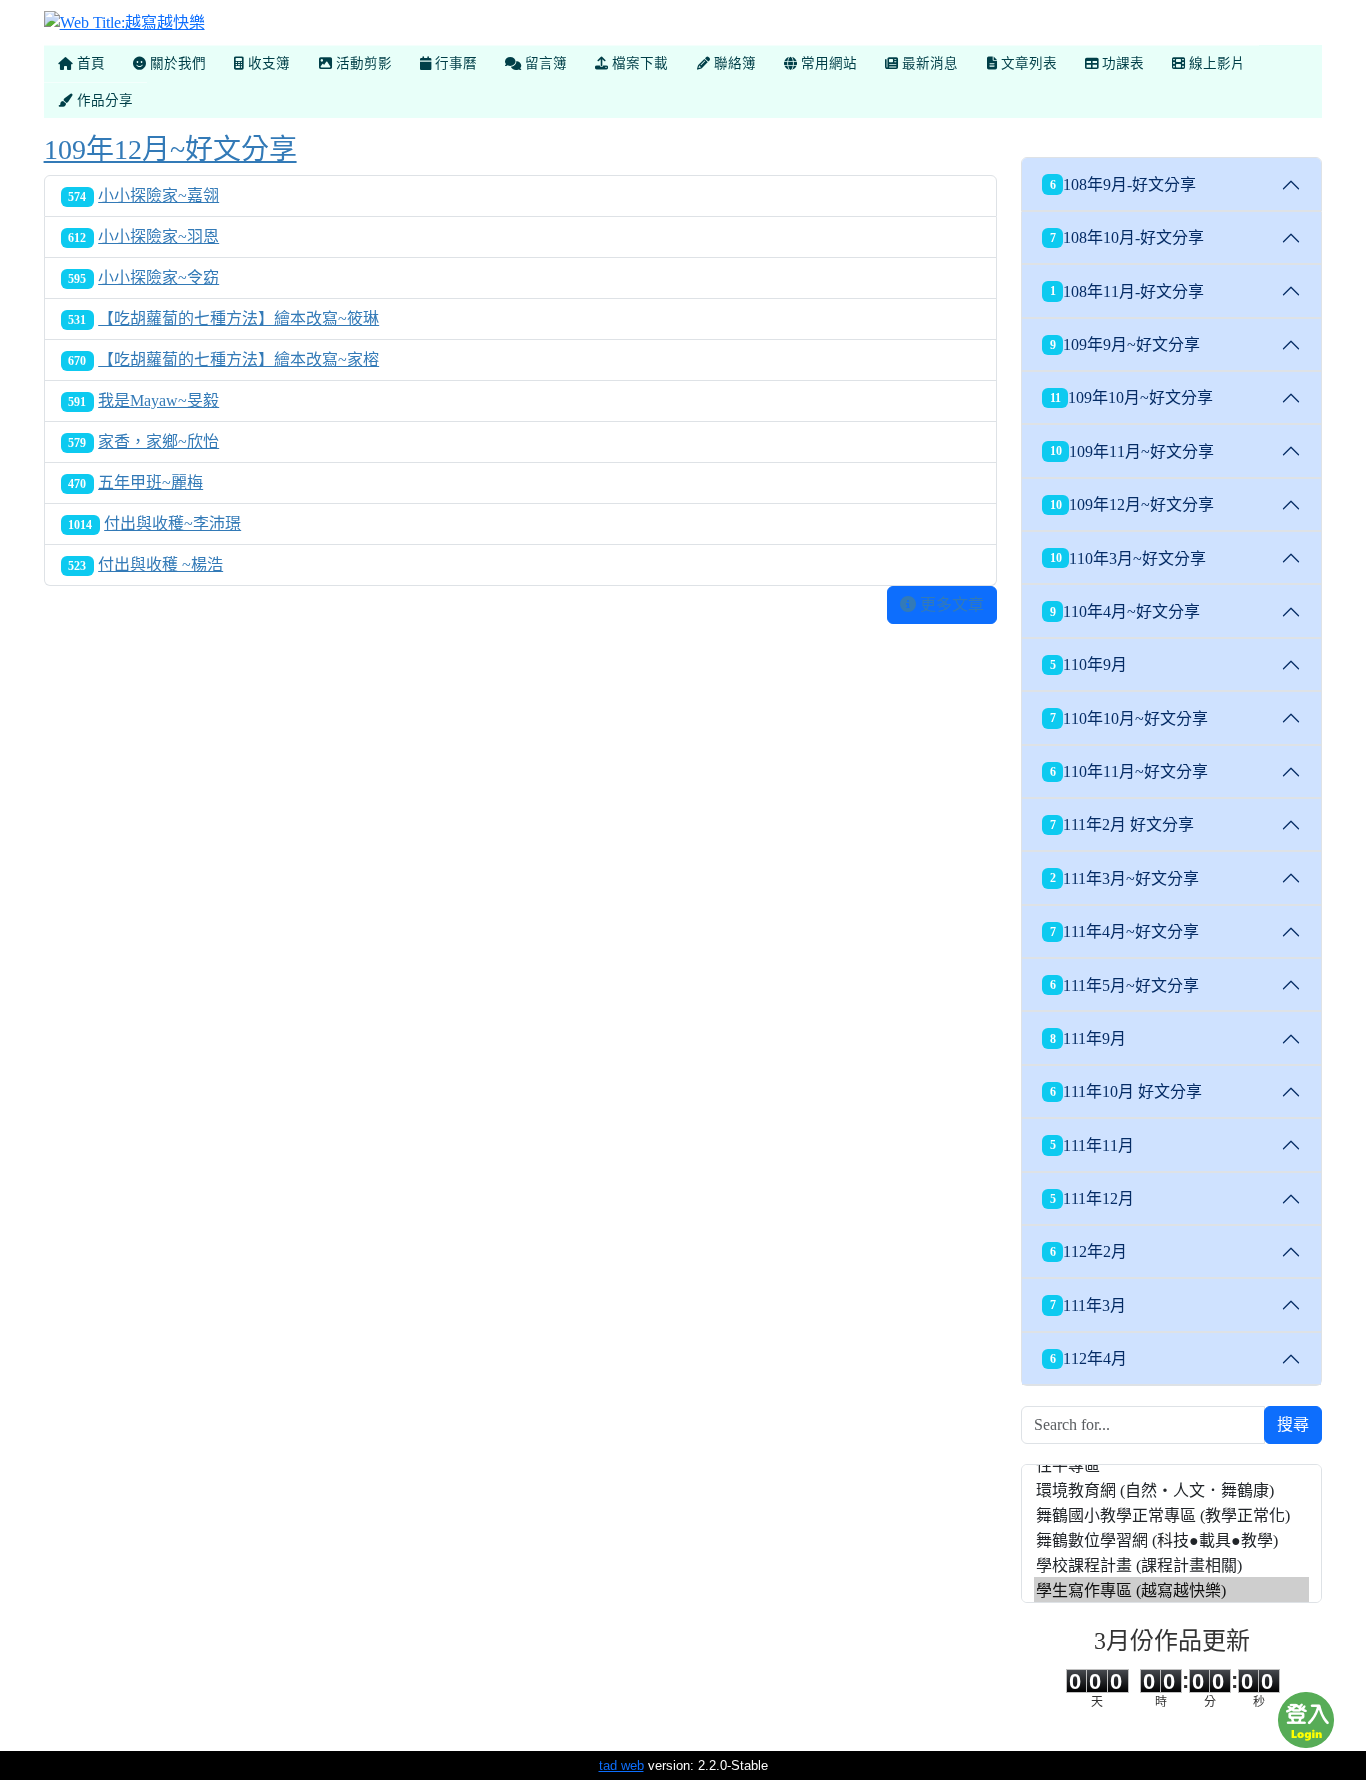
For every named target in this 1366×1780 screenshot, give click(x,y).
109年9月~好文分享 (1125, 344)
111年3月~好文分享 (1125, 878)
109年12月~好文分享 (170, 149)
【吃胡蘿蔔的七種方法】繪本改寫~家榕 (238, 359)
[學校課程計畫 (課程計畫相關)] (1172, 1564)
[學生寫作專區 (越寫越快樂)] (1172, 1589)
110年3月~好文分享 (1128, 558)
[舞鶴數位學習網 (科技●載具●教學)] (1172, 1539)
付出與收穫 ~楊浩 (160, 564)
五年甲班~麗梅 (150, 482)
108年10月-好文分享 (1127, 237)
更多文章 (950, 604)
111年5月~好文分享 (1125, 985)
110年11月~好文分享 (1129, 771)
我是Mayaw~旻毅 (158, 400)
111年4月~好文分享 (1125, 931)
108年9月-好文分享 (1123, 184)
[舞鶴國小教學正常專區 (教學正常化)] (1172, 1514)
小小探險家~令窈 (158, 277)
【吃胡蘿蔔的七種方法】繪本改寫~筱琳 (238, 318)
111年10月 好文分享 (1126, 1091)
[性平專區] (1172, 1464)
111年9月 (1088, 1038)
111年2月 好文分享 (1122, 824)
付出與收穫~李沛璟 (172, 523)
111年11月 (1092, 1145)
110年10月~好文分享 (1129, 718)
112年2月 (1089, 1251)
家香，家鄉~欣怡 (158, 441)
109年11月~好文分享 (1132, 451)
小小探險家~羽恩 (158, 236)
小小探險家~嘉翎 (158, 195)
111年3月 (1088, 1305)
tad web (621, 1765)
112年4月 (1089, 1358)
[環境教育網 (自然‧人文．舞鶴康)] (1172, 1489)
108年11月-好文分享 (1127, 291)
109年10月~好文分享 (1132, 397)
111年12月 (1092, 1198)
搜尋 (1293, 1424)
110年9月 (1089, 664)
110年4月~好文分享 (1125, 611)
